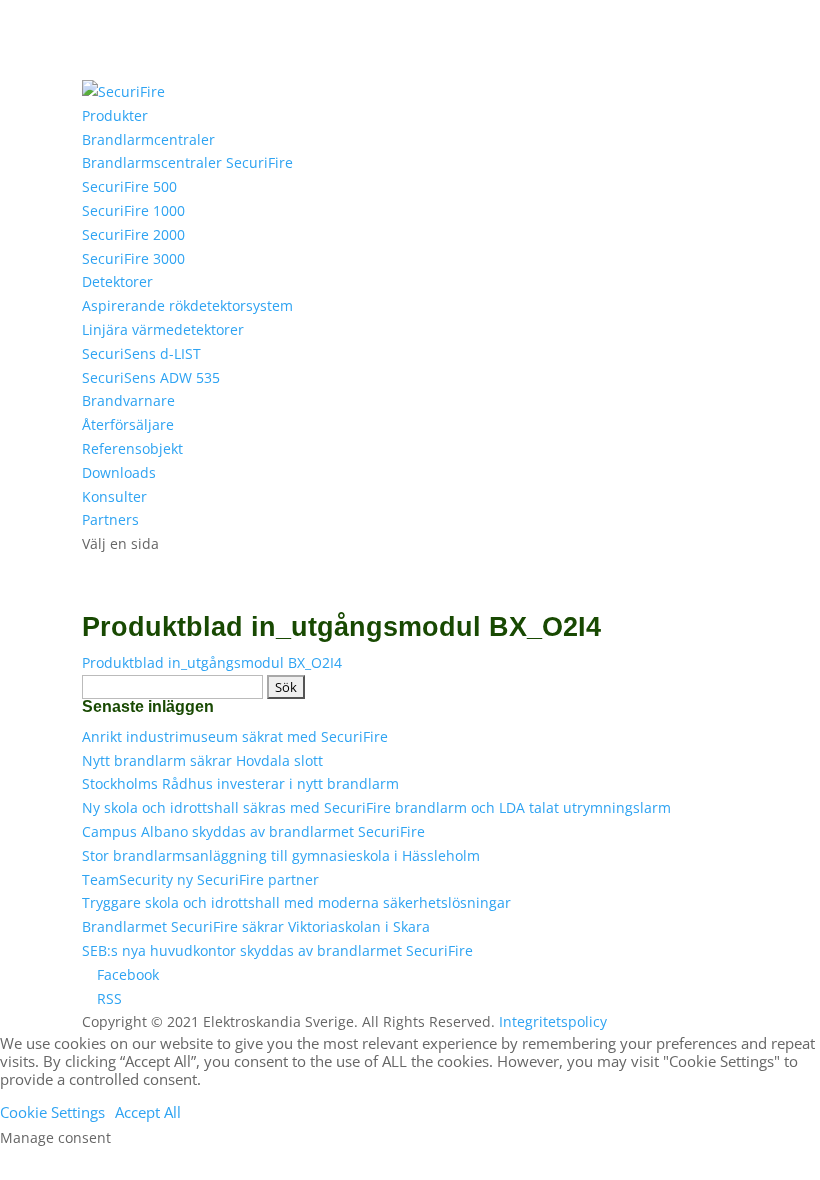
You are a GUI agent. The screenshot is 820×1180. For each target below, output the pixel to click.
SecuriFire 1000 (133, 210)
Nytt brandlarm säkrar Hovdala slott (202, 760)
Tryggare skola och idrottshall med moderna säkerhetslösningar (296, 902)
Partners (110, 519)
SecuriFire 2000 (133, 234)
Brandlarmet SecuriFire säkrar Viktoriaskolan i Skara (256, 926)
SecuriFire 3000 (133, 258)
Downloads (119, 472)
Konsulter (114, 496)
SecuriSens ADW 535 (151, 377)
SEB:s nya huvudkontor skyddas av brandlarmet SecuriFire (277, 950)
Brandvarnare (128, 400)
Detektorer (117, 281)
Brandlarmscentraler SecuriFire (187, 162)
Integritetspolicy (553, 1021)
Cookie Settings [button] (52, 1112)
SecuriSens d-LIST (141, 353)
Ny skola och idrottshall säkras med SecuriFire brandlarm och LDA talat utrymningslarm (376, 807)
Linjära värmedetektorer (163, 329)
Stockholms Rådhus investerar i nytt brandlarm (240, 783)
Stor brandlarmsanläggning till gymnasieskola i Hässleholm (281, 855)
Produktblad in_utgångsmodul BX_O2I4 (212, 662)
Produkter (115, 115)
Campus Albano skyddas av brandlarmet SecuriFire (253, 831)
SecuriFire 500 (129, 186)
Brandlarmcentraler (148, 139)
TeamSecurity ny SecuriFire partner (200, 879)
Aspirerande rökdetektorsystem (187, 305)
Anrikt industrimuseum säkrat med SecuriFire (235, 736)
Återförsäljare (128, 424)
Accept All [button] (148, 1112)
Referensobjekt (132, 448)
